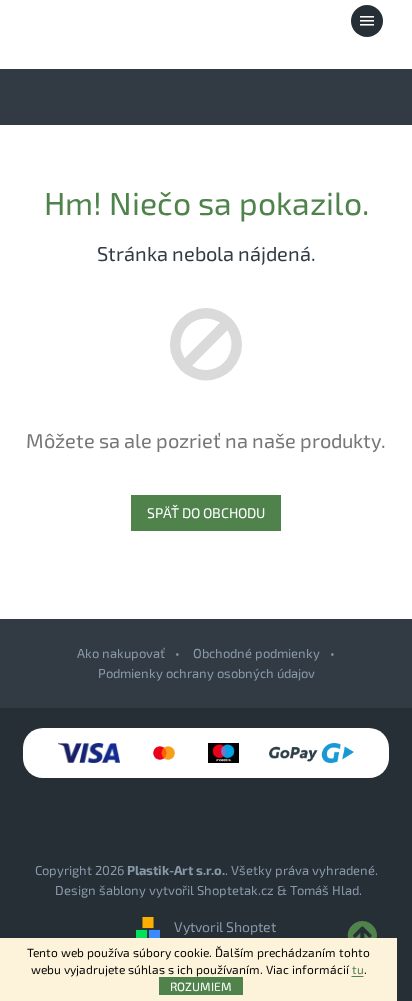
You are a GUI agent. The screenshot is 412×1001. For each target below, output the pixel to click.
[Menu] (367, 21)
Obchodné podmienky (256, 653)
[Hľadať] (257, 21)
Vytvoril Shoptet (225, 927)
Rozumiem (201, 986)
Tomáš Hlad (324, 890)
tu (358, 969)
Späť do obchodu (206, 512)
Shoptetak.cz (235, 890)
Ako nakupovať (121, 653)
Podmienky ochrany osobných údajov (206, 673)
